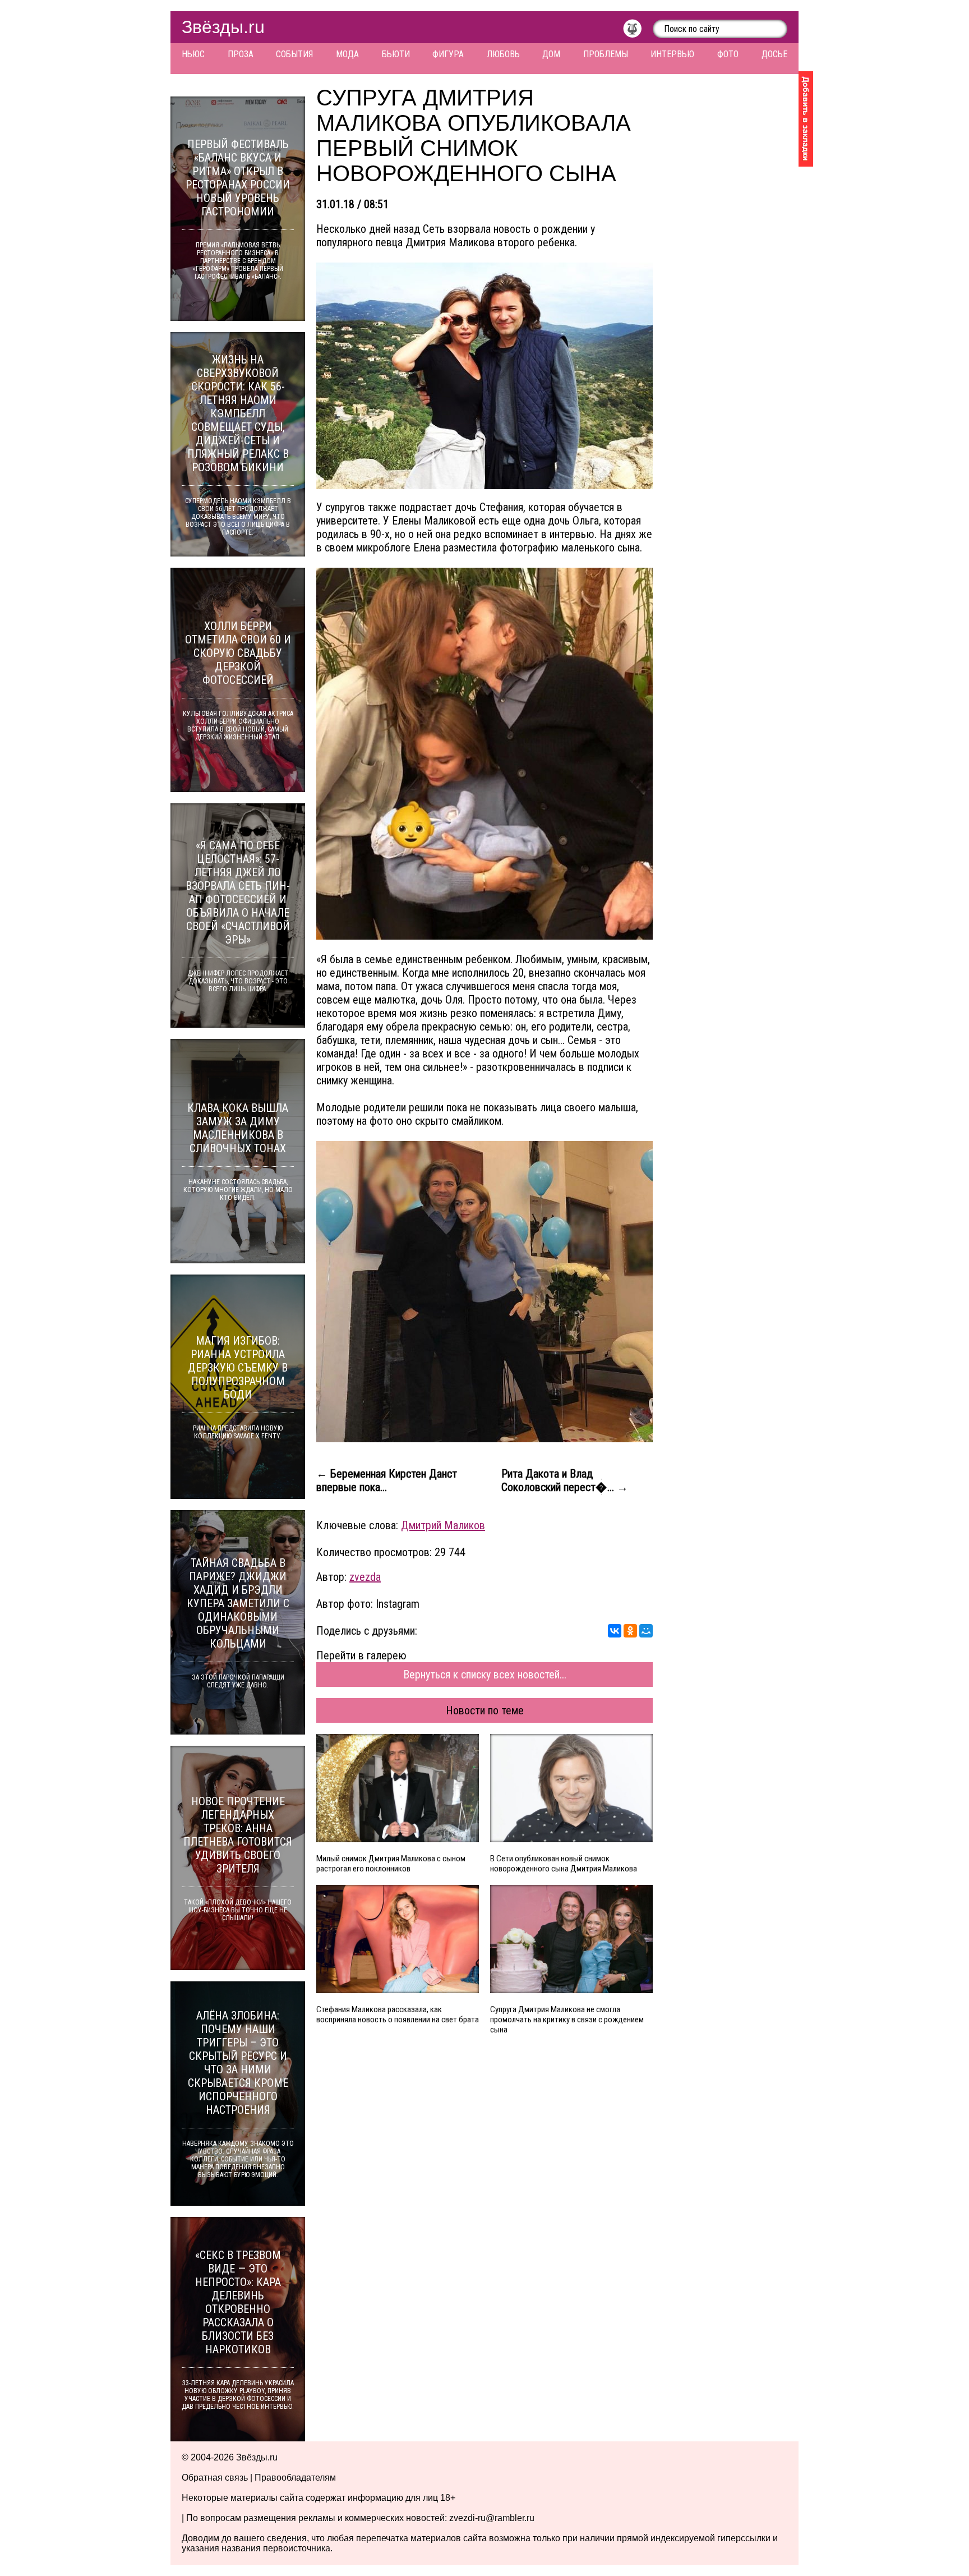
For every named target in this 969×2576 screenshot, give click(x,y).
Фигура (448, 54)
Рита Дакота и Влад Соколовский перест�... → (565, 1480)
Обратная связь (215, 2478)
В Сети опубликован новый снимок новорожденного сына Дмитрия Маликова (564, 1864)
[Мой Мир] (646, 1631)
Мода (347, 54)
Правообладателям (295, 2478)
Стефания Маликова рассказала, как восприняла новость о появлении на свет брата (398, 2014)
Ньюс (193, 54)
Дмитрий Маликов (443, 1525)
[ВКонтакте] (615, 1631)
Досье (774, 54)
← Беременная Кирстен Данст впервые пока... (387, 1480)
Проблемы (606, 54)
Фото (728, 54)
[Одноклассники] (630, 1631)
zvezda (365, 1577)
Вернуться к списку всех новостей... (485, 1675)
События (294, 54)
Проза (241, 54)
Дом (551, 54)
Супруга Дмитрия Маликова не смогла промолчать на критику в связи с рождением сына (567, 2020)
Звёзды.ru (223, 27)
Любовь (503, 54)
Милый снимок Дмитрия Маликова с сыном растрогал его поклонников (391, 1864)
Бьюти (396, 54)
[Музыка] (638, 31)
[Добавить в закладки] (806, 119)
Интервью (672, 54)
